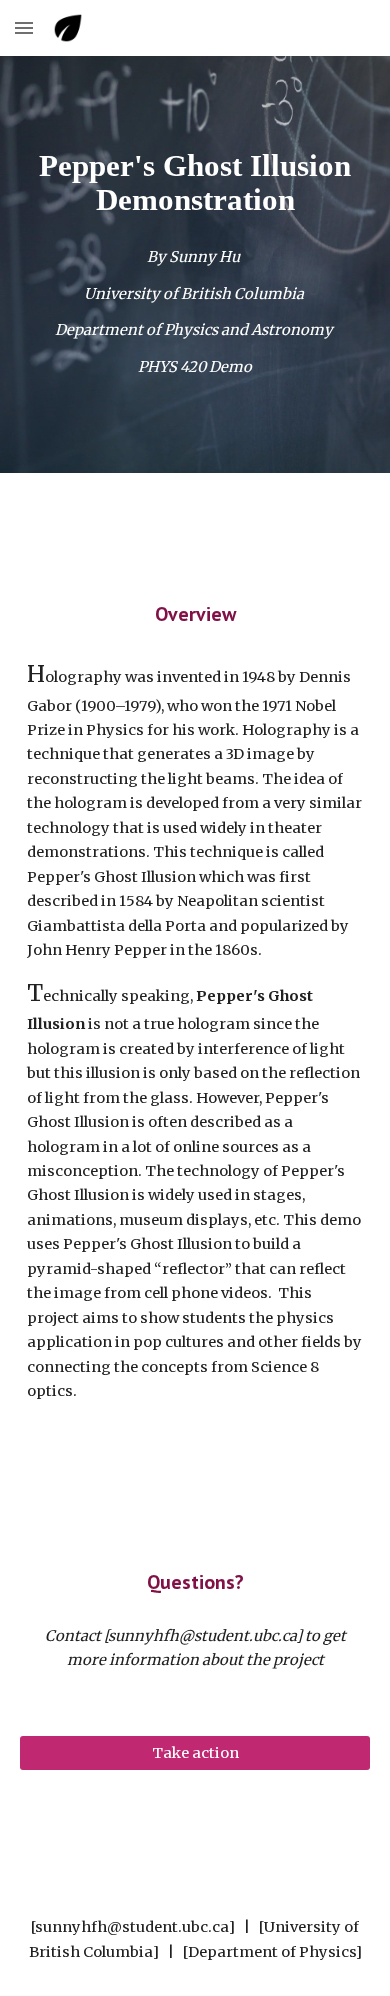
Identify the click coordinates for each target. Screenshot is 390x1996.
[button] (24, 27)
